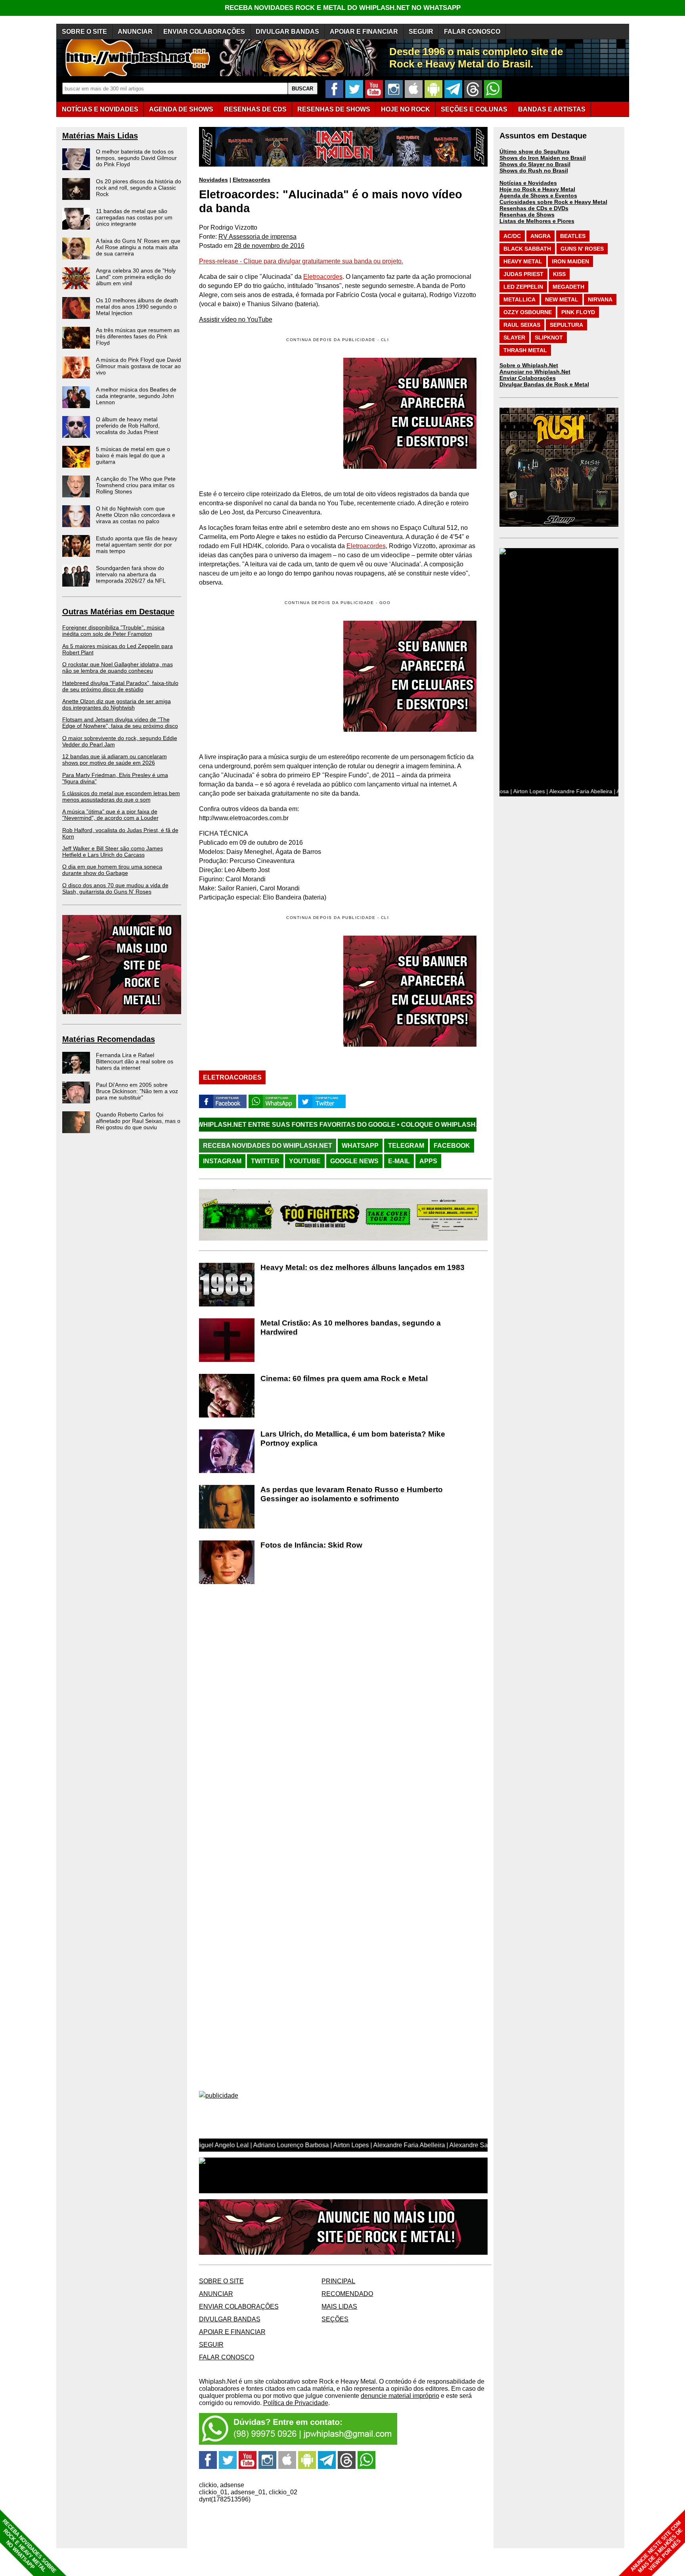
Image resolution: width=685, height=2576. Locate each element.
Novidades (213, 180)
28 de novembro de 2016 (269, 246)
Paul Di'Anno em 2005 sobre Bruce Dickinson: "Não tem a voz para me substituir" (137, 1091)
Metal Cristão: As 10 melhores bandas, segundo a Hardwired (351, 1327)
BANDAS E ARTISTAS (552, 109)
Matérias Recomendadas (109, 1039)
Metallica (519, 299)
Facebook (452, 1146)
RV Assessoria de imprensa (257, 237)
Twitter (265, 1161)
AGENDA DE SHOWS (181, 109)
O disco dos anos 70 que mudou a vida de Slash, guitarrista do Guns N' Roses (115, 888)
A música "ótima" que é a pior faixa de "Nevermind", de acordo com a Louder (110, 815)
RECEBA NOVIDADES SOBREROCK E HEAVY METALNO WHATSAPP (29, 2546)
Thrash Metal (525, 350)
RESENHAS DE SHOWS (334, 109)
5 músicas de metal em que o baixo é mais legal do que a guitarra (133, 455)
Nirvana (600, 299)
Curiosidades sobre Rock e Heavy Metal (553, 202)
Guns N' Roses (582, 249)
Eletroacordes (252, 180)
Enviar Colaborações (528, 378)
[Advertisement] (266, 676)
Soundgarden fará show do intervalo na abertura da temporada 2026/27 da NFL (131, 574)
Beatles (573, 236)
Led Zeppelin (523, 287)
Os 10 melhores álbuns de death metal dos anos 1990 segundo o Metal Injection (137, 307)
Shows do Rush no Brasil (534, 171)
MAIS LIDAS (339, 2307)
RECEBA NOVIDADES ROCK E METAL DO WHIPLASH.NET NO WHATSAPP (343, 8)
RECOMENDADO (347, 2294)
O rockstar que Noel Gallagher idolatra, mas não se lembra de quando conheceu (118, 667)
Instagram (222, 1161)
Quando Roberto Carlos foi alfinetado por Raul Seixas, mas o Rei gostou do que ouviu (138, 1121)
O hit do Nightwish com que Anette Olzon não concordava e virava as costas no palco (136, 515)
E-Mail (399, 1161)
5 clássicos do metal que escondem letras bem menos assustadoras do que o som (121, 796)
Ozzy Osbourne (528, 312)
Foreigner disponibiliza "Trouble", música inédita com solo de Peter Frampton (113, 631)
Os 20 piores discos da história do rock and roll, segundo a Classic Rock (139, 188)
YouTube (305, 1161)
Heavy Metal (523, 261)
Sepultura (566, 325)
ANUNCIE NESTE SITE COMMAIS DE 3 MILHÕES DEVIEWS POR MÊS (657, 2547)
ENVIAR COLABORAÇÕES (204, 32)
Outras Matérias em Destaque (118, 612)
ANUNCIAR (135, 32)
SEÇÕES (474, 109)
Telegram (406, 1146)
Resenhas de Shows (527, 215)
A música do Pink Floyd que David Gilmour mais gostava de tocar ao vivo (139, 366)
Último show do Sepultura (535, 152)
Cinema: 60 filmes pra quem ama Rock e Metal (344, 1378)
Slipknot (549, 338)
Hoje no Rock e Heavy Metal (537, 189)
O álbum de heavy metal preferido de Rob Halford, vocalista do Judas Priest (128, 426)
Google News (354, 1161)
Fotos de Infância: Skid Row (311, 1545)
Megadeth (568, 287)
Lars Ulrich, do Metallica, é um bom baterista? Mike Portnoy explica (353, 1439)
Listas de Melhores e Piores (537, 221)
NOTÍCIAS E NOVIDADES (100, 109)
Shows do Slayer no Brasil (535, 164)
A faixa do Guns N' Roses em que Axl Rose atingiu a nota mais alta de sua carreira (138, 247)
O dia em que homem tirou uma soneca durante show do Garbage (112, 870)
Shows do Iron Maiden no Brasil (543, 158)
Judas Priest (523, 274)
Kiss (559, 274)
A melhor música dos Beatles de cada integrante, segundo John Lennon (136, 396)
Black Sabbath (527, 249)
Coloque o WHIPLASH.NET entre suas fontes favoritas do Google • (399, 1125)
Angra (541, 236)
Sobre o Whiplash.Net (529, 365)
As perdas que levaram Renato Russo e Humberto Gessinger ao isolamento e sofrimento (352, 1494)
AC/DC (512, 236)
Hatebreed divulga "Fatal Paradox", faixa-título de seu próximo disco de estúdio (120, 686)
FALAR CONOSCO (472, 32)
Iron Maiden (570, 261)
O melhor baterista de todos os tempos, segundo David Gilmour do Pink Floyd (136, 158)
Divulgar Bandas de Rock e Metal (544, 384)
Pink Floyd (578, 312)
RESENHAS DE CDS (255, 109)
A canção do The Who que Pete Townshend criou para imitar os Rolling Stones (136, 485)
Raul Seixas (522, 325)
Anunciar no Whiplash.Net (535, 372)
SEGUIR (421, 32)
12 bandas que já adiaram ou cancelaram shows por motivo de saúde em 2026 (115, 760)
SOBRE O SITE (84, 32)
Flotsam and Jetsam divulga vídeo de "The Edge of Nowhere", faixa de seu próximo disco (120, 723)
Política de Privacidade (296, 2403)
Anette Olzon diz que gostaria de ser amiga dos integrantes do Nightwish (117, 704)
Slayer (514, 338)
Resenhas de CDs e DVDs (534, 208)
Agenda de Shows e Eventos (538, 196)
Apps (428, 1161)
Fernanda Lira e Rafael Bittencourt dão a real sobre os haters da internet (135, 1061)
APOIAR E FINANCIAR (364, 32)
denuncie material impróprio (400, 2396)
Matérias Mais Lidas (100, 136)
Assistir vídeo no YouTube (236, 319)
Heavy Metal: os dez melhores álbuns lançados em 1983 (363, 1267)
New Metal (562, 299)
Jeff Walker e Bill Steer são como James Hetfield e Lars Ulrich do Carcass (113, 852)
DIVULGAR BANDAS (287, 32)
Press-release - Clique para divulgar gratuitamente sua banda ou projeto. (301, 261)
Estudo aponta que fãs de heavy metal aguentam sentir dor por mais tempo (137, 545)
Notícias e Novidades (528, 183)
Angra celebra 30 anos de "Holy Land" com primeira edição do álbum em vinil (136, 277)
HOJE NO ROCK (406, 109)
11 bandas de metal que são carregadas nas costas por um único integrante (134, 217)
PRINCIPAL (338, 2281)
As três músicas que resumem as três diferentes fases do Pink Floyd (138, 336)
